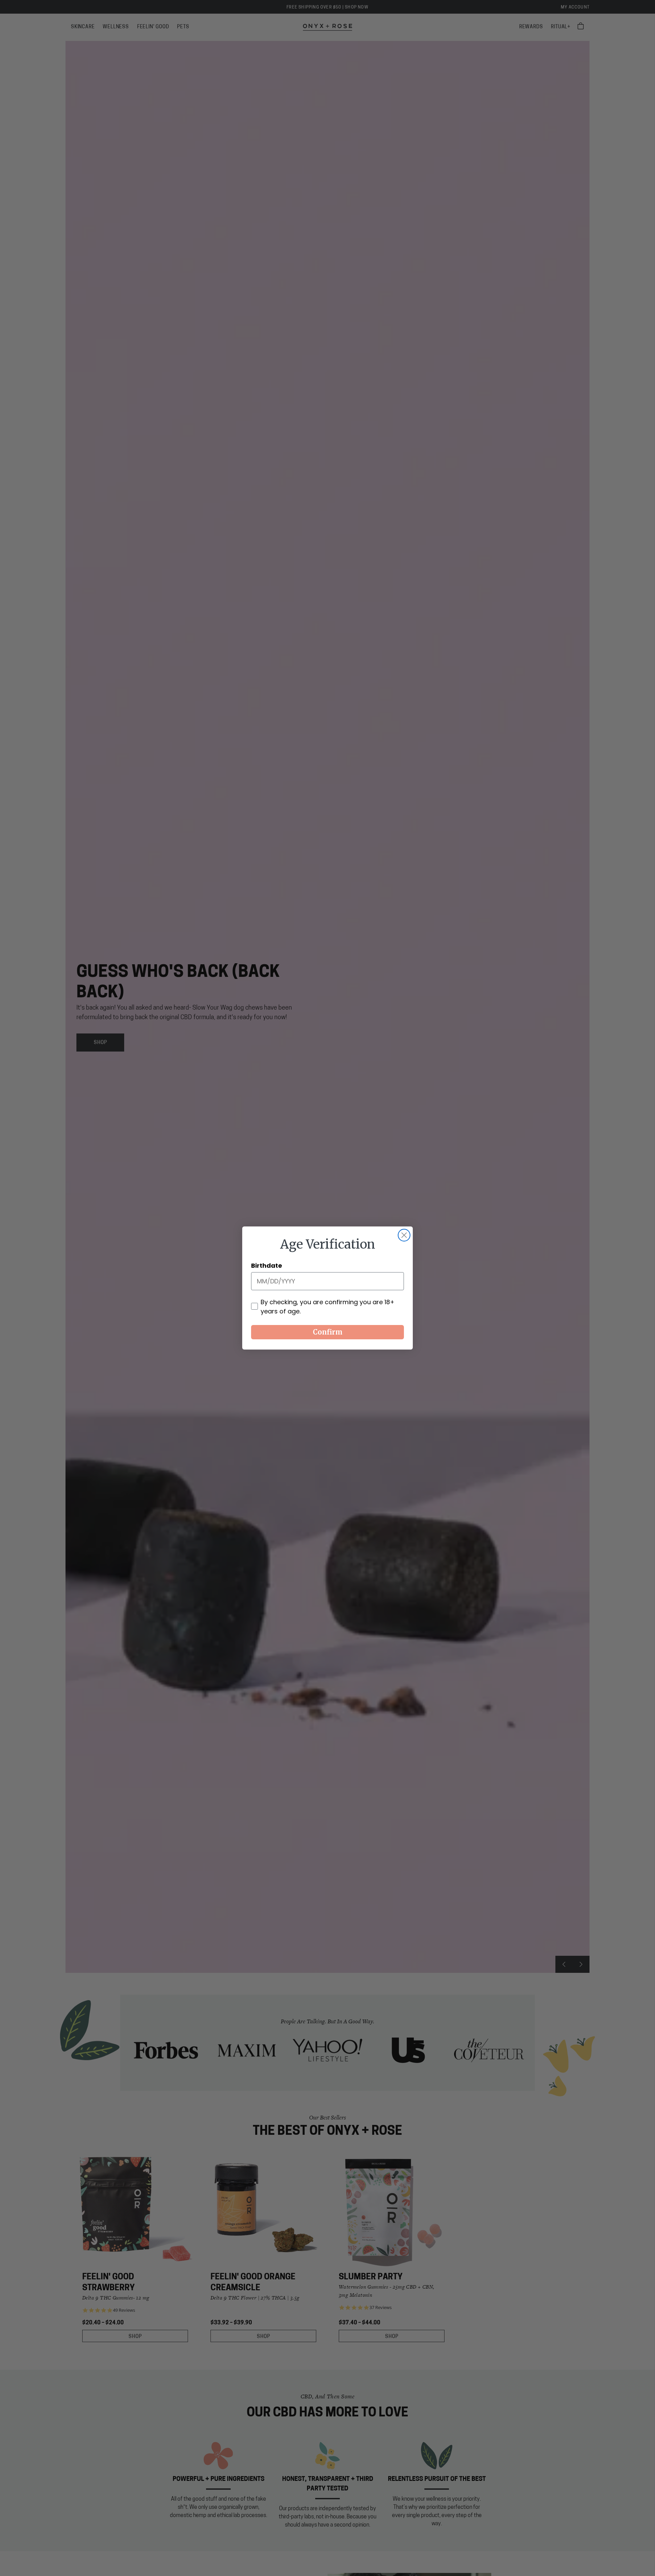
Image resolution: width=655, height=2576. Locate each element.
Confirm (328, 1332)
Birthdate (267, 1265)
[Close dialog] (404, 1235)
